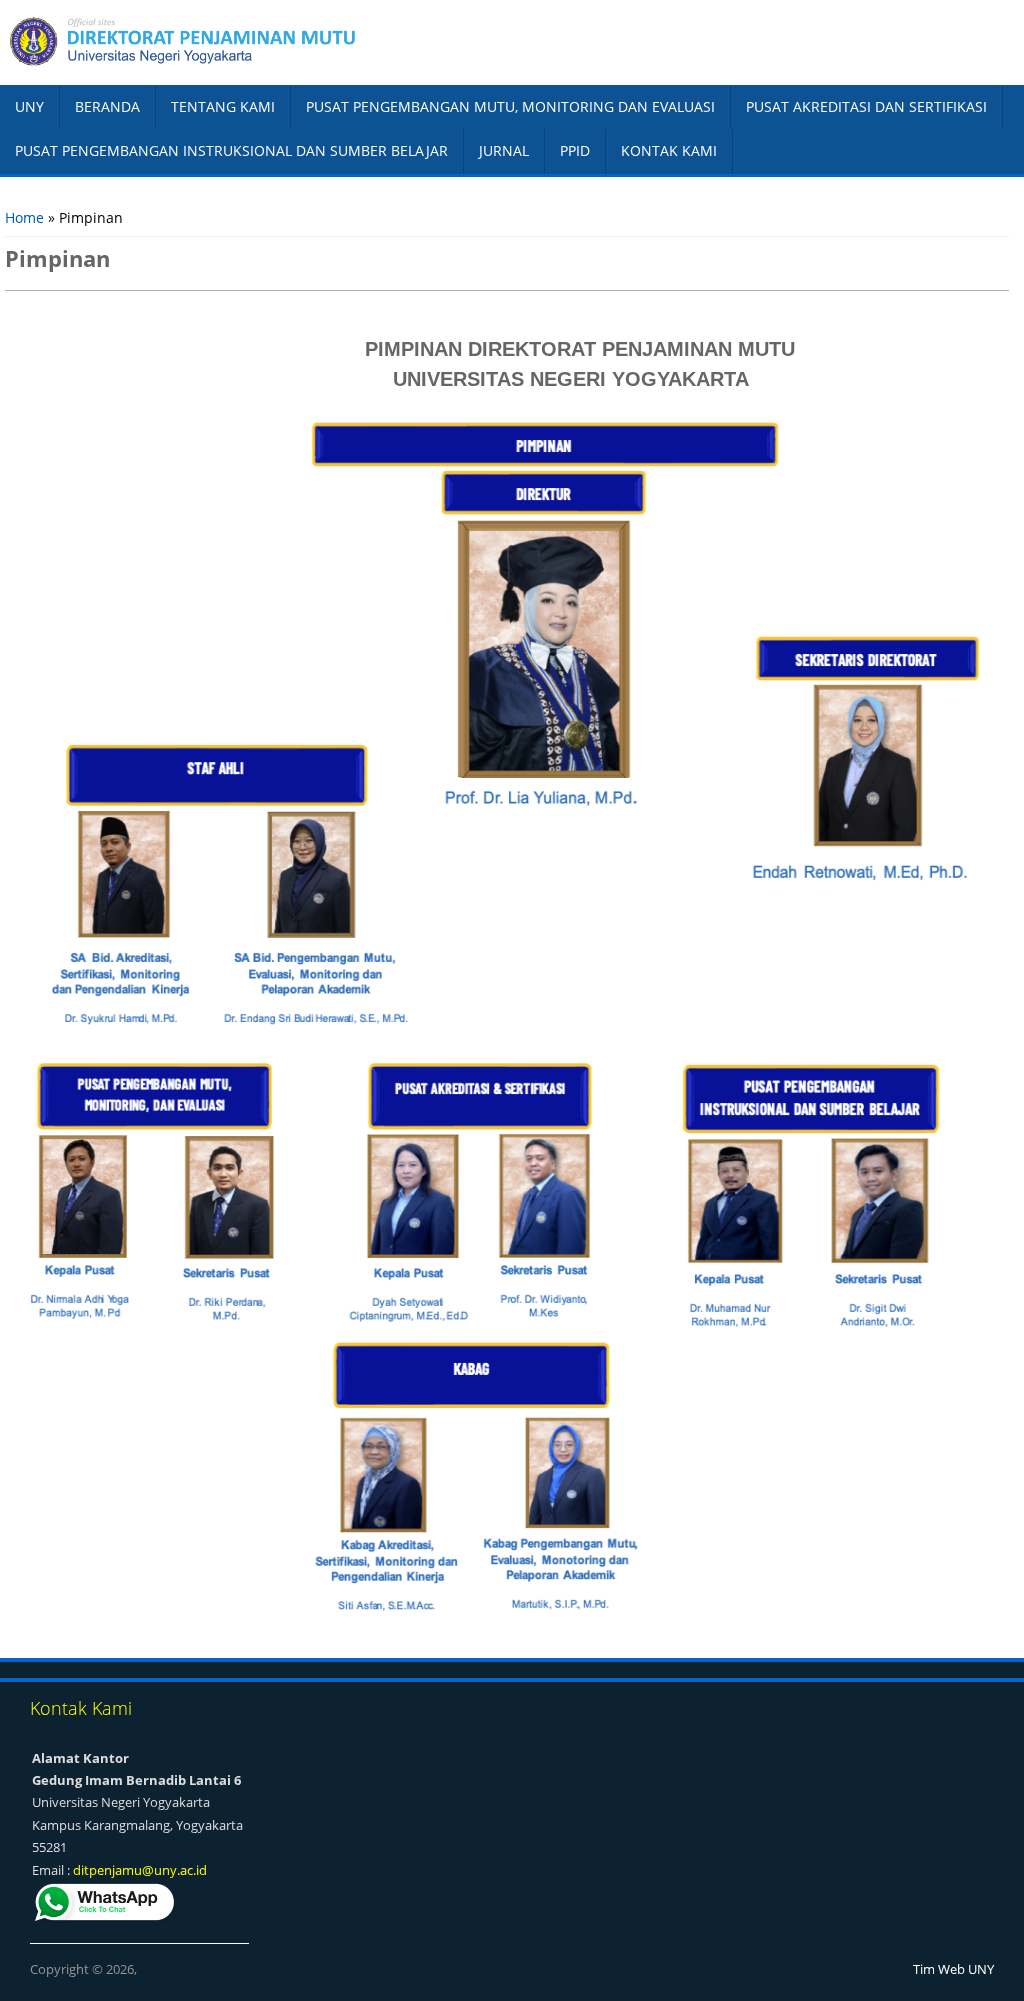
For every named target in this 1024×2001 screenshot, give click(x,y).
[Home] (256, 42)
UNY (29, 106)
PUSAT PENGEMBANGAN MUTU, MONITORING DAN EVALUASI (510, 106)
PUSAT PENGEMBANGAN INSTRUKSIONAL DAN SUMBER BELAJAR (231, 150)
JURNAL (504, 150)
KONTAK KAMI (669, 150)
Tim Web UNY (953, 1969)
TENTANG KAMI (223, 106)
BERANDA (107, 106)
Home (24, 217)
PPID (575, 150)
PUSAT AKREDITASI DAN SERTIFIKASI (866, 106)
